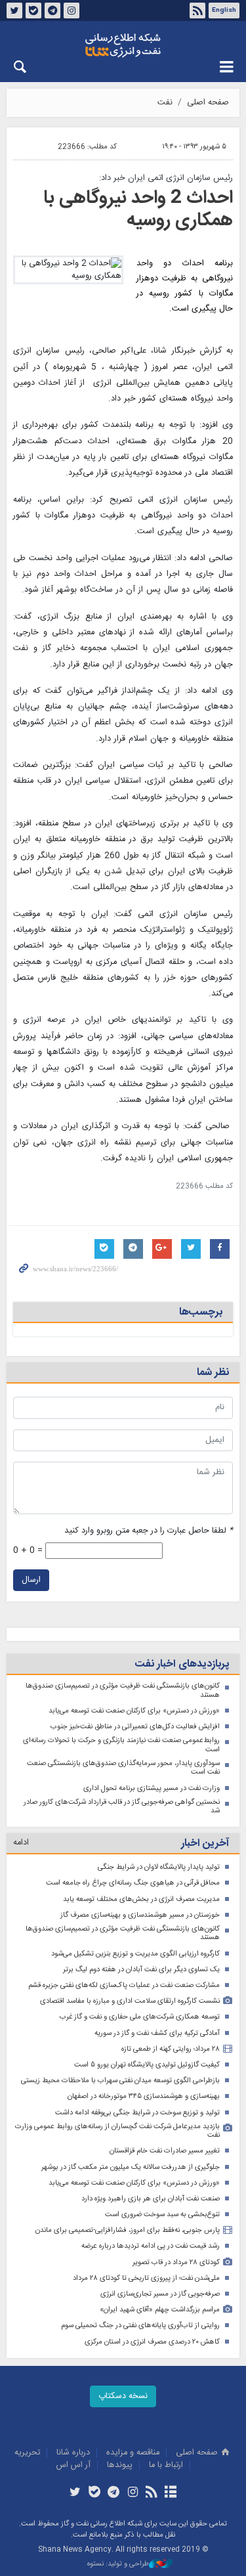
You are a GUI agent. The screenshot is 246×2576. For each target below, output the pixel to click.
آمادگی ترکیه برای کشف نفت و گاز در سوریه (157, 2033)
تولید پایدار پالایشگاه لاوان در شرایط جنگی (159, 1867)
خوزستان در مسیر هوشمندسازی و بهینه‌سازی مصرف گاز (140, 1915)
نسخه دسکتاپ (123, 2396)
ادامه (21, 1843)
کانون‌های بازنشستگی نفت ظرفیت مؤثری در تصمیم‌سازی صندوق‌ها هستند (123, 1691)
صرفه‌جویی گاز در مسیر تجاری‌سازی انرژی (160, 2294)
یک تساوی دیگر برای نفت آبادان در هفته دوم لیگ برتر (141, 1970)
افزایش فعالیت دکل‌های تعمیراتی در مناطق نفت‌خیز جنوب (135, 1727)
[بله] (94, 2493)
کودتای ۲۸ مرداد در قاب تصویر (176, 2262)
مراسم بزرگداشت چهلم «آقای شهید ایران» (160, 2310)
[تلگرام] (113, 2493)
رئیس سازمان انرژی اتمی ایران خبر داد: (166, 178)
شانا (123, 45)
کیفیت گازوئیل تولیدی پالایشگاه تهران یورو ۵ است (147, 2065)
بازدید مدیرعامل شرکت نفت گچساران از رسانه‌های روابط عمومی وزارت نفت (117, 2131)
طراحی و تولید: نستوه (118, 2565)
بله (33, 11)
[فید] (152, 2493)
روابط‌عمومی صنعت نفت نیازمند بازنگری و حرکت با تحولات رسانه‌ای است (121, 1745)
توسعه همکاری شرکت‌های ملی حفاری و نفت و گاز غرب (140, 2017)
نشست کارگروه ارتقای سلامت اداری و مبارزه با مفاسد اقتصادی (130, 2001)
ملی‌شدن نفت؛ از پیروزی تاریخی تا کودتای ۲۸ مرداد (146, 2278)
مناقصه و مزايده (133, 2453)
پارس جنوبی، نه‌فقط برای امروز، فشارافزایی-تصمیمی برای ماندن (128, 2230)
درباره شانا (73, 2453)
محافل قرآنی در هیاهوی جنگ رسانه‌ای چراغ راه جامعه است (133, 1883)
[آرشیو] (171, 2493)
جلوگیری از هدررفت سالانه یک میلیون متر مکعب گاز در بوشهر (131, 2167)
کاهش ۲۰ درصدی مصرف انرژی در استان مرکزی (152, 2342)
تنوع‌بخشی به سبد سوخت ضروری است (162, 2215)
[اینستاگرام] (133, 2493)
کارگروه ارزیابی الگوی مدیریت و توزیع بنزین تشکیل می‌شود (135, 1954)
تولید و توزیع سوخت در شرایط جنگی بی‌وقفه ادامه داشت (137, 2113)
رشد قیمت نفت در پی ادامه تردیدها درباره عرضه (151, 2246)
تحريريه (27, 2453)
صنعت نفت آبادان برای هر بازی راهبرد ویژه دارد (151, 2199)
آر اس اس (73, 2465)
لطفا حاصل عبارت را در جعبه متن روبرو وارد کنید (149, 1531)
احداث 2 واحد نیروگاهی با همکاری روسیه (138, 209)
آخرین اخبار (205, 1844)
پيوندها (120, 2465)
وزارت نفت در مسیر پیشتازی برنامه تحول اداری (152, 1788)
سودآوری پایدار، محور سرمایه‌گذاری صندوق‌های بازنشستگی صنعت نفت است (123, 1768)
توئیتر (14, 11)
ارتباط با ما (166, 2465)
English (224, 11)
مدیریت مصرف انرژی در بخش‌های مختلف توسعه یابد (141, 1899)
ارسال (31, 1580)
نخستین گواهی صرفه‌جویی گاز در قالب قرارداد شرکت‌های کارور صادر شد (122, 1807)
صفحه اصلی (208, 103)
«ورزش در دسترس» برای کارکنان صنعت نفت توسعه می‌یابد (134, 1711)
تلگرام (52, 11)
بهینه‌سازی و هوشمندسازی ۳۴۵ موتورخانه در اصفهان (144, 2096)
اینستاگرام (72, 11)
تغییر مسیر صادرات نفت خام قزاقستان (165, 2151)
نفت (165, 103)
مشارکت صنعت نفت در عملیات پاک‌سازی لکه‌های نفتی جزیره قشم (124, 1985)
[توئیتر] (75, 2493)
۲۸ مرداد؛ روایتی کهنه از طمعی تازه (171, 2049)
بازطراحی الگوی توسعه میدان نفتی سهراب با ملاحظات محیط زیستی (120, 2081)
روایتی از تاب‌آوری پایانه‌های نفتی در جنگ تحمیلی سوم (140, 2325)
